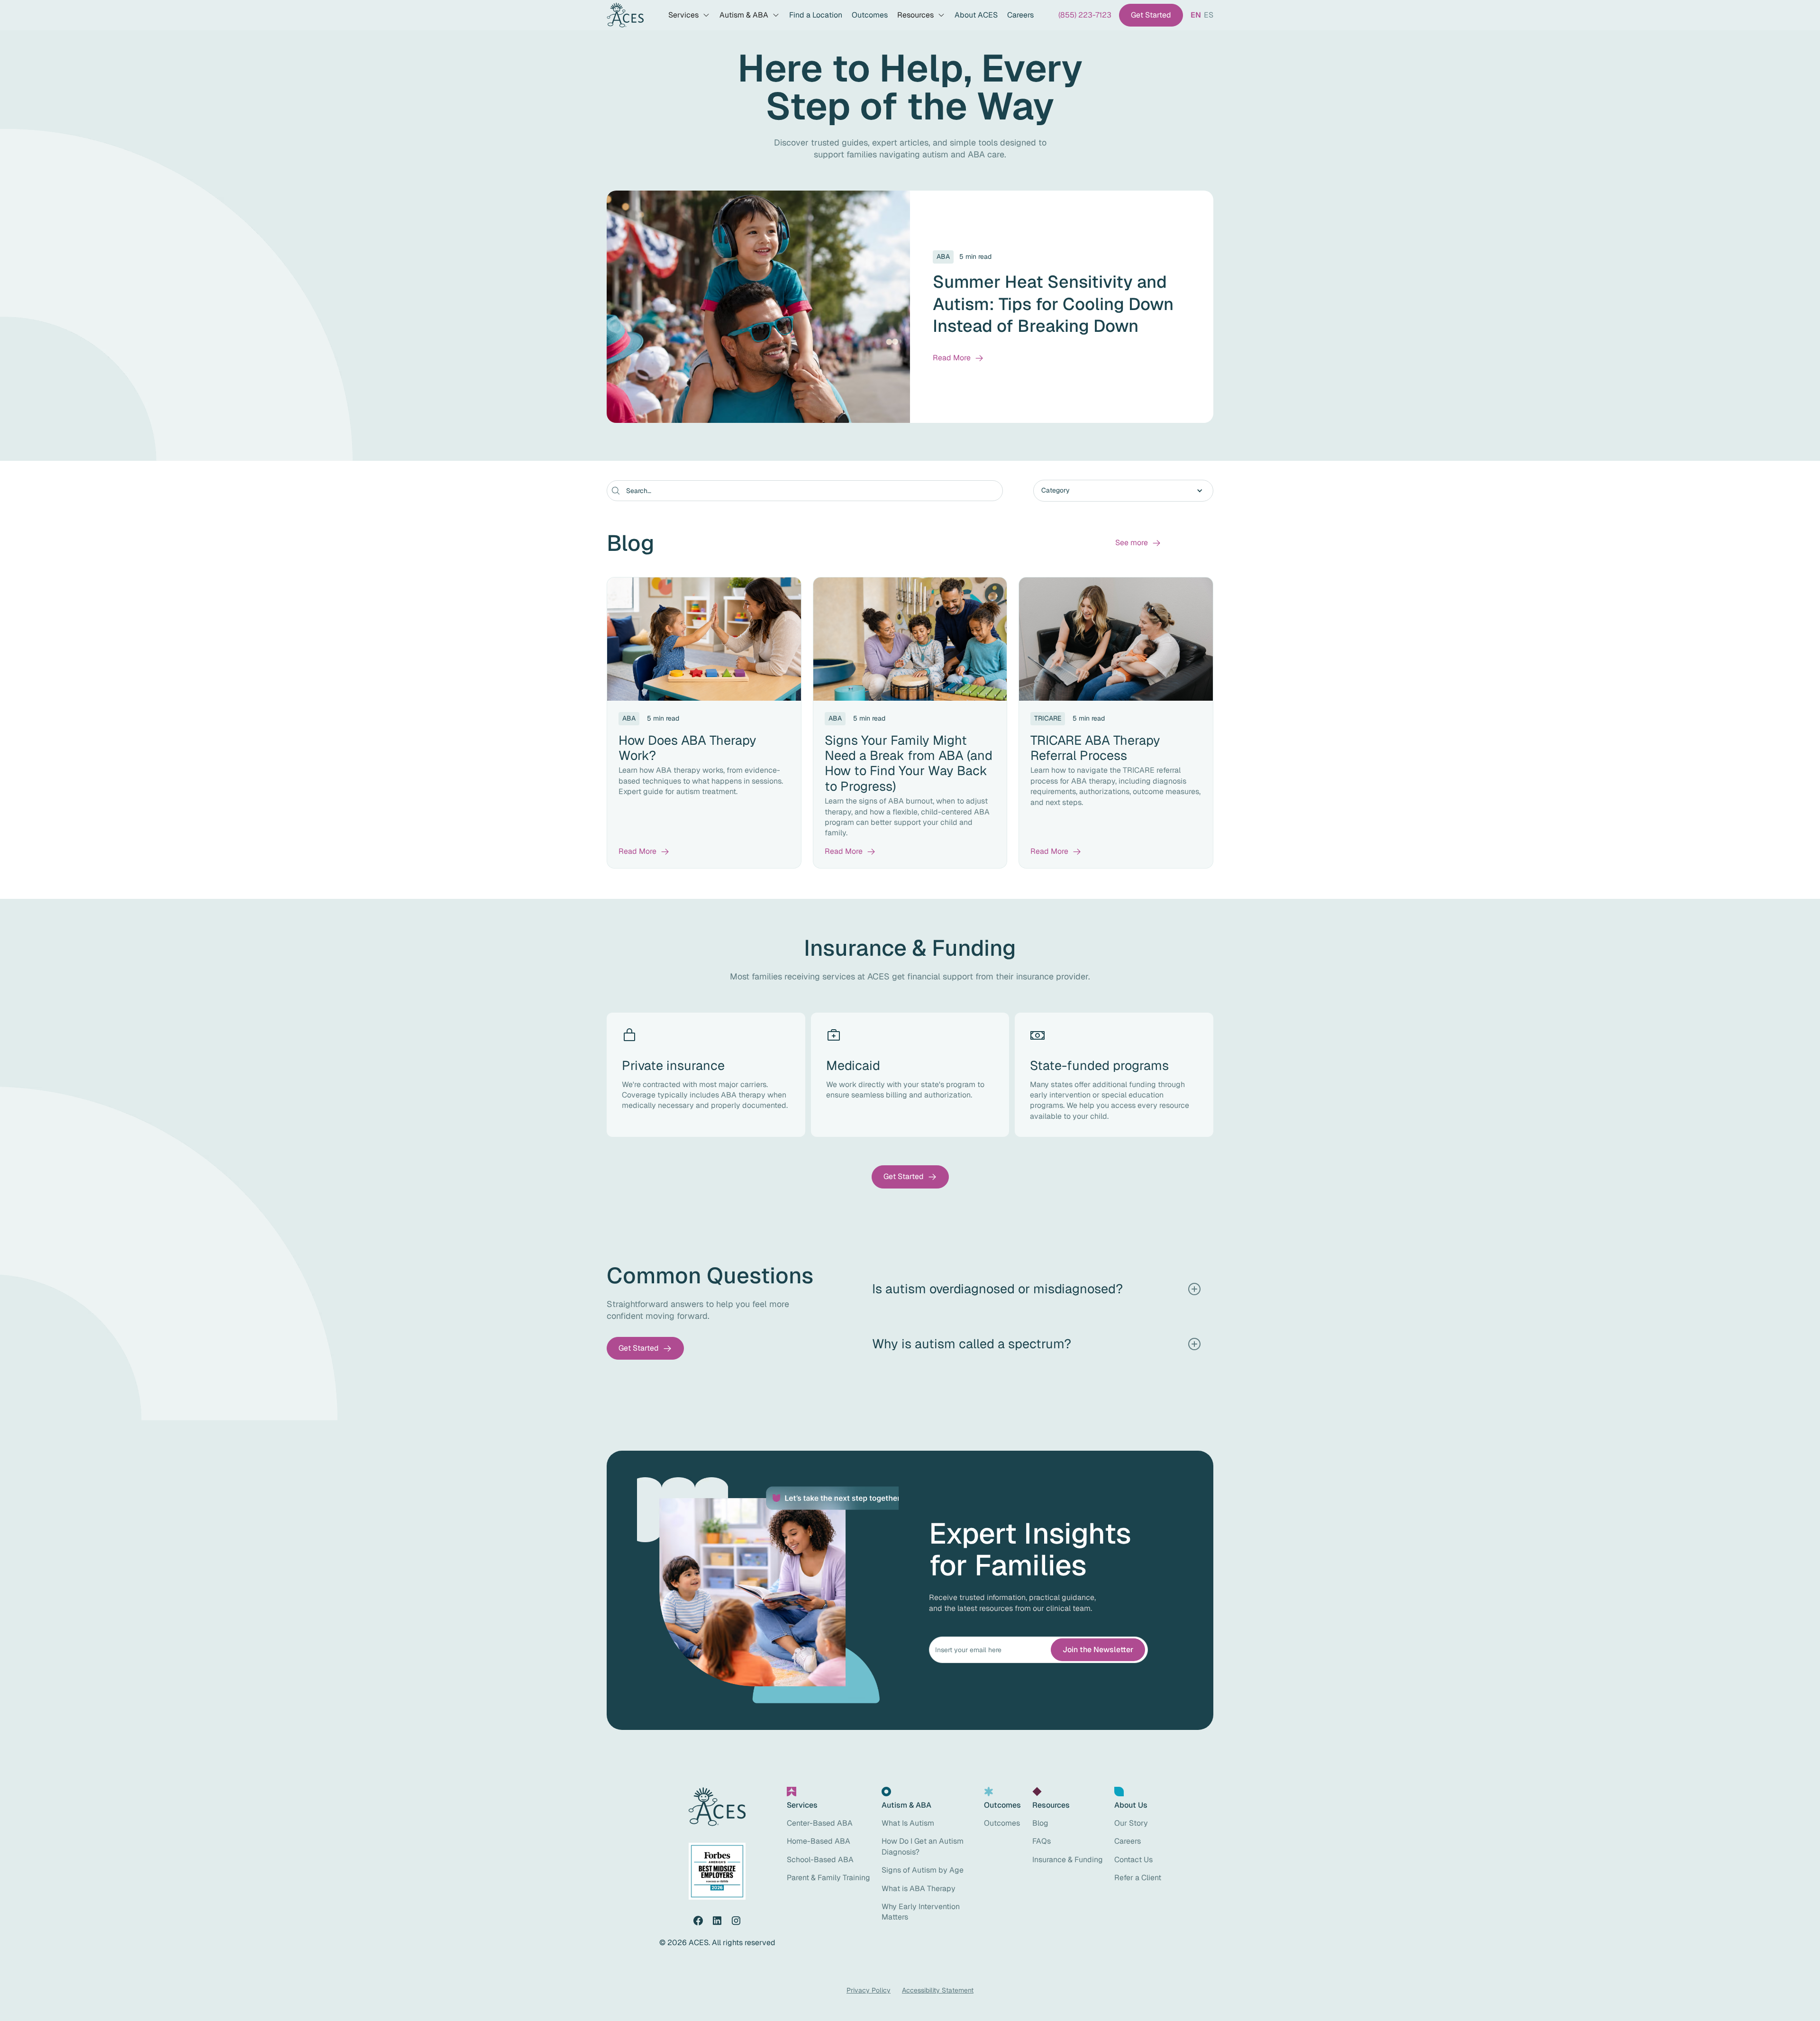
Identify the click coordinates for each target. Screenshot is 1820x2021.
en (1196, 15)
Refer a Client (1138, 1878)
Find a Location (816, 15)
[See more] (1138, 543)
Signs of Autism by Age (923, 1870)
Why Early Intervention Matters (921, 1912)
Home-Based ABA (819, 1841)
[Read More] (958, 358)
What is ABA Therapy (919, 1888)
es (1209, 15)
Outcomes (870, 15)
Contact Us (1133, 1860)
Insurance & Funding (1068, 1860)
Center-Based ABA (820, 1823)
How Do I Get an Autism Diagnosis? (923, 1846)
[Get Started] (1151, 15)
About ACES (976, 15)
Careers (1020, 15)
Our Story (1131, 1823)
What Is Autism (908, 1823)
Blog (1040, 1823)
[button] (689, 15)
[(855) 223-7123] (1085, 15)
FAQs (1042, 1841)
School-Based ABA (820, 1860)
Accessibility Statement (938, 1990)
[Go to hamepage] (625, 15)
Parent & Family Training (828, 1878)
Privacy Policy (869, 1990)
